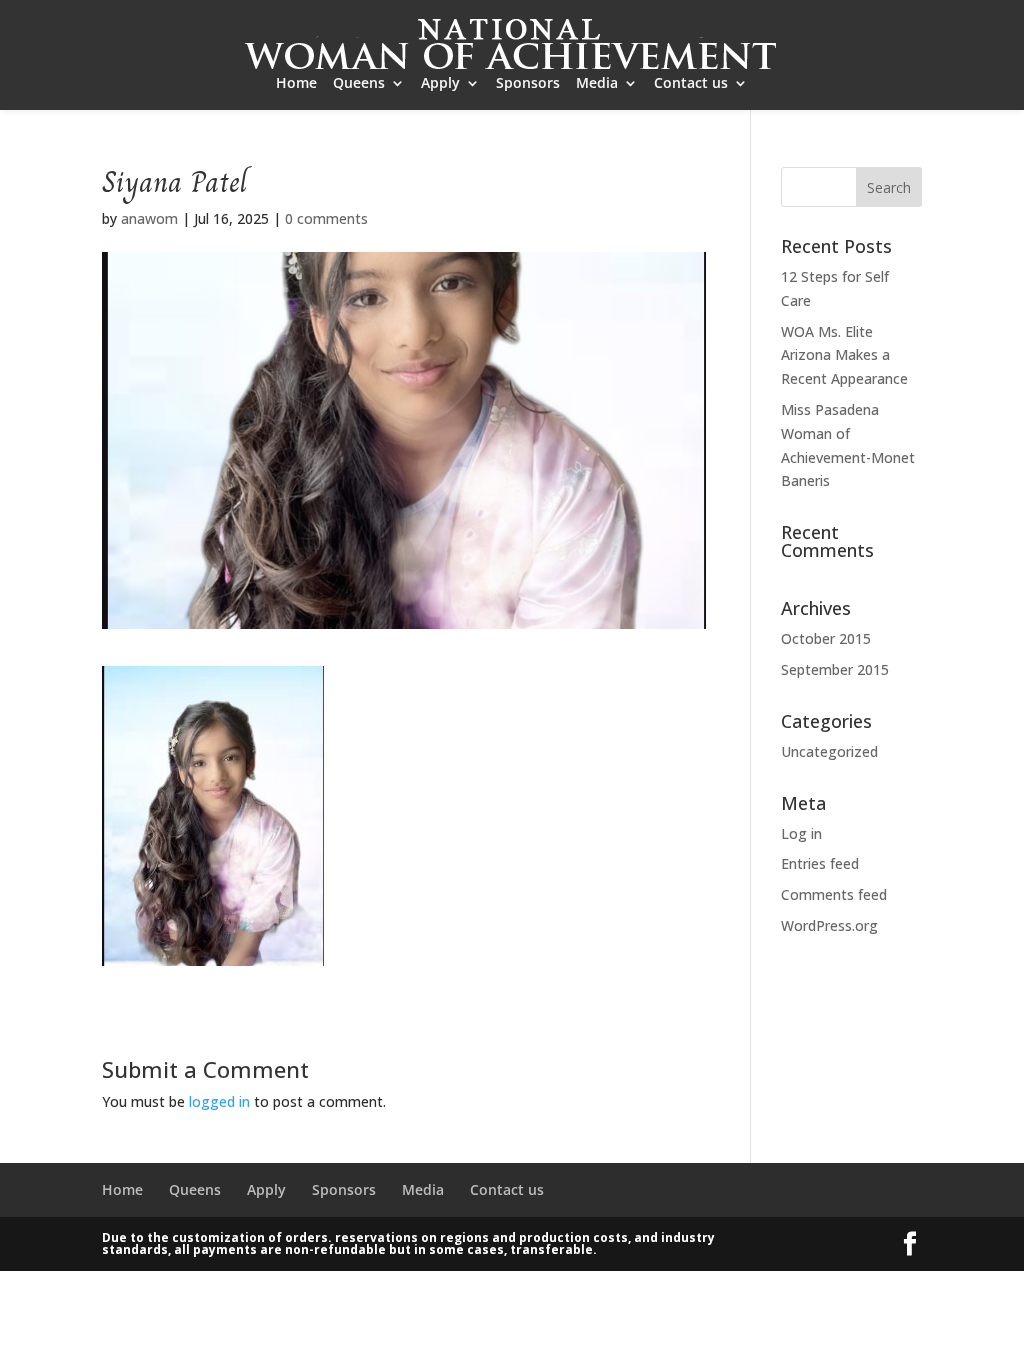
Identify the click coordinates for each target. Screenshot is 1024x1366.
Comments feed (834, 894)
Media (597, 84)
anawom (149, 218)
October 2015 (826, 638)
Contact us (691, 84)
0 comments (326, 218)
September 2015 (835, 669)
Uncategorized (829, 751)
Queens (359, 84)
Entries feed (820, 863)
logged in (219, 1101)
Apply (440, 84)
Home (296, 84)
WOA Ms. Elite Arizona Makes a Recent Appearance (844, 355)
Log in (801, 833)
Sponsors (528, 84)
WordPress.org (829, 925)
